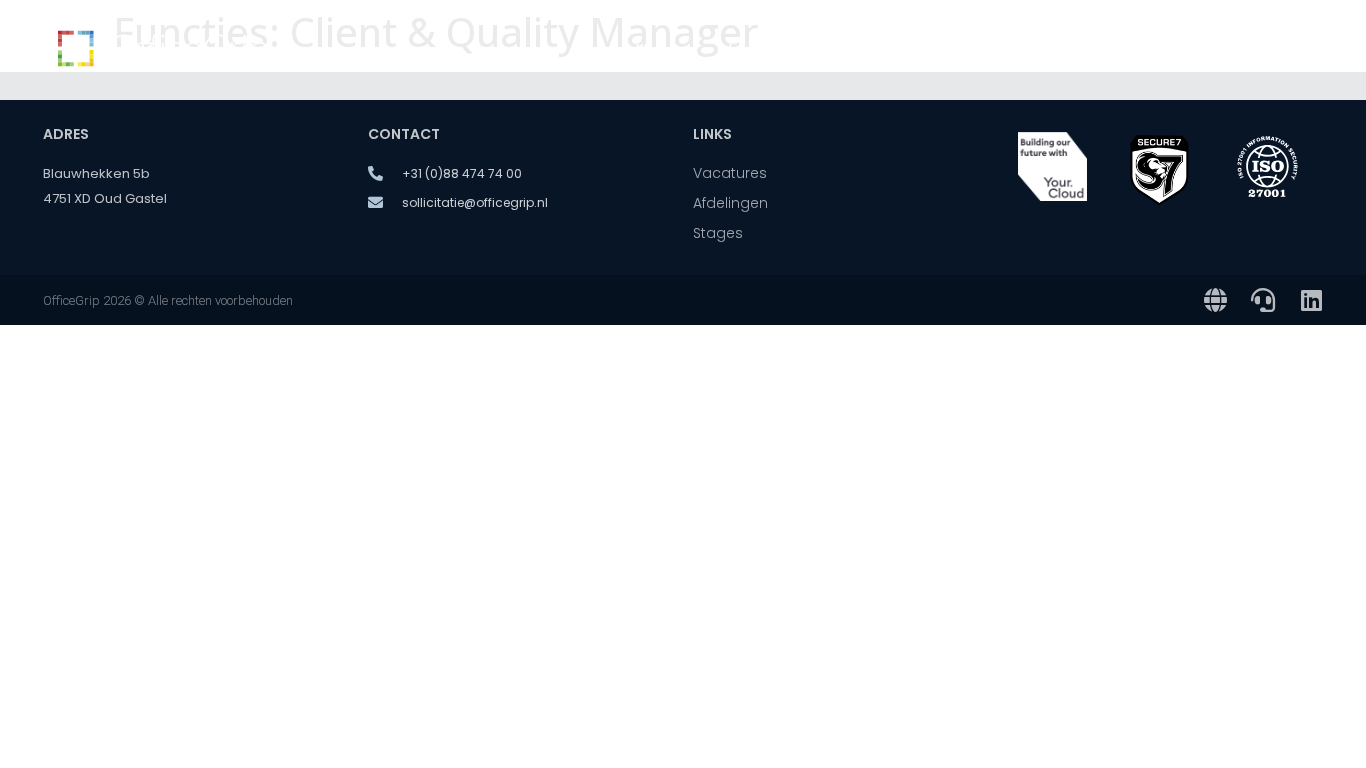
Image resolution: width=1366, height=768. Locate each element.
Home (658, 50)
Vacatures (759, 50)
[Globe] (1215, 300)
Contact (1273, 50)
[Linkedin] (1311, 300)
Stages (1176, 50)
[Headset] (1263, 300)
